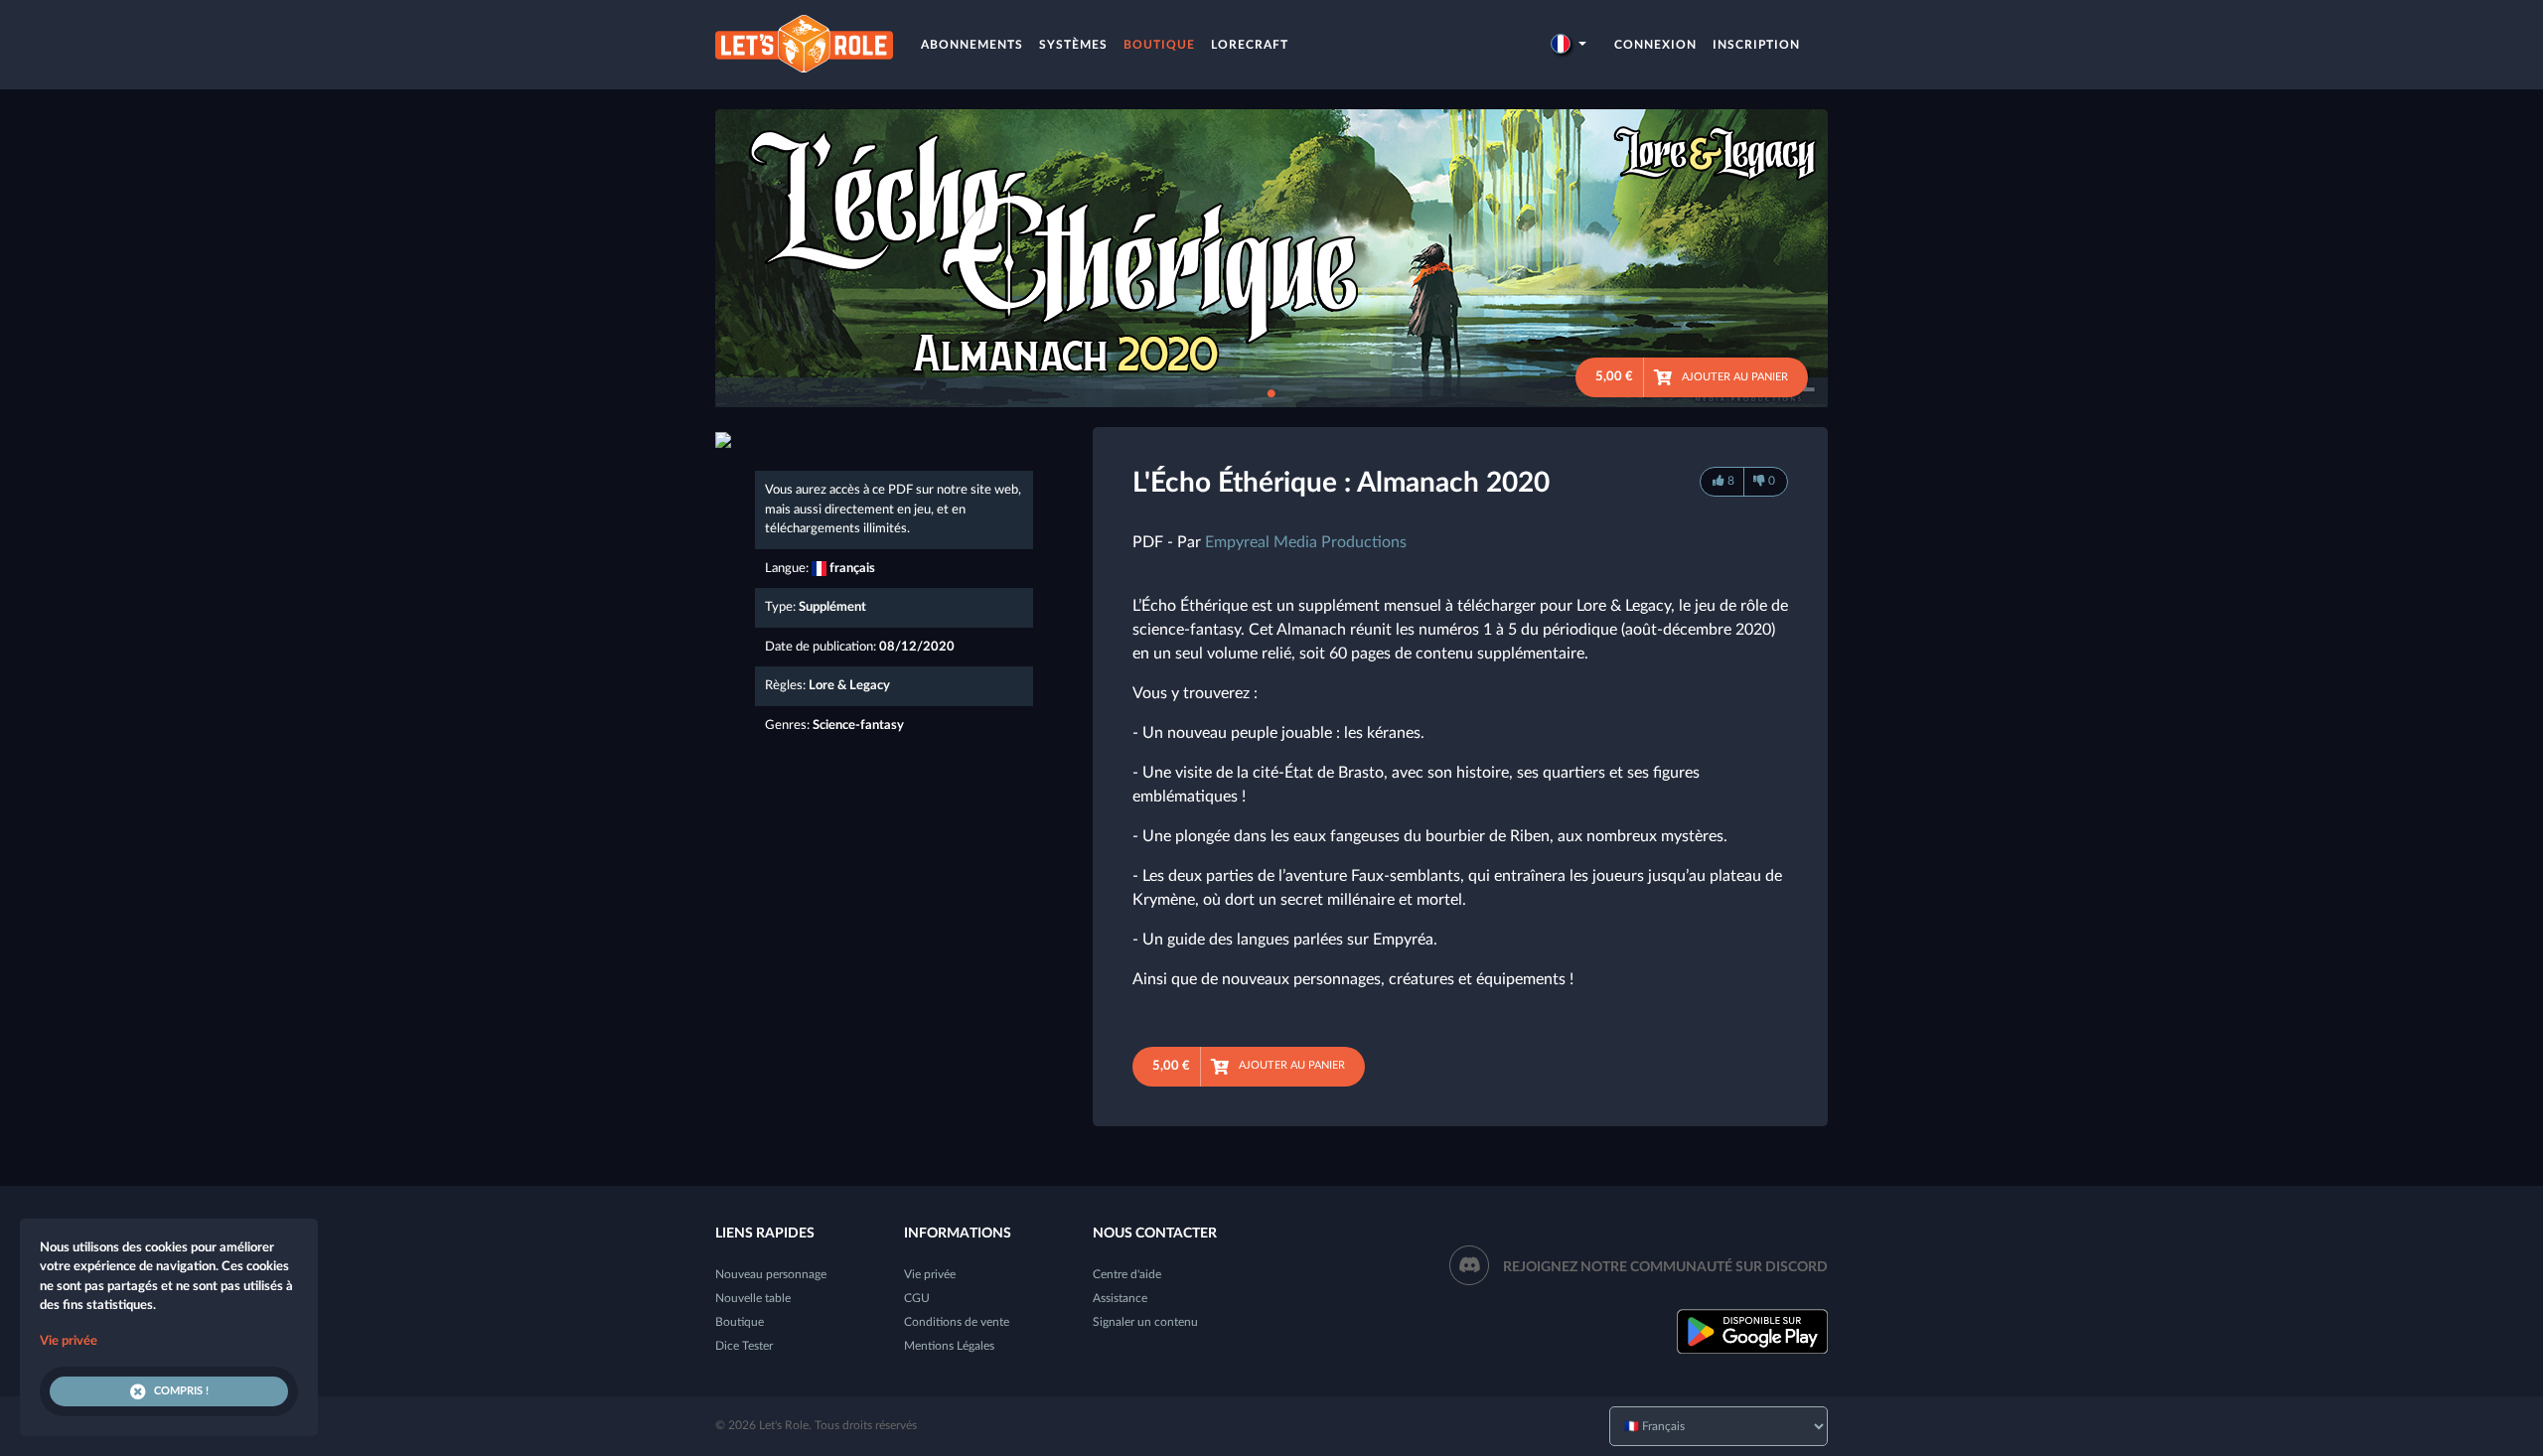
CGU (917, 1298)
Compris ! (181, 1391)
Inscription (1756, 45)
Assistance (1120, 1298)
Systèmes (1073, 45)
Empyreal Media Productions (1306, 542)
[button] (1569, 45)
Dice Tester (744, 1346)
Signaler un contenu (1145, 1322)
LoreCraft (1250, 45)
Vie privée (930, 1274)
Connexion (1655, 45)
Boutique (1159, 45)
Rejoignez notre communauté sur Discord (1665, 1267)
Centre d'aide (1127, 1274)
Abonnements (972, 45)
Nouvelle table (753, 1298)
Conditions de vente (957, 1322)
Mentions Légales (949, 1346)
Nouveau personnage (771, 1274)
